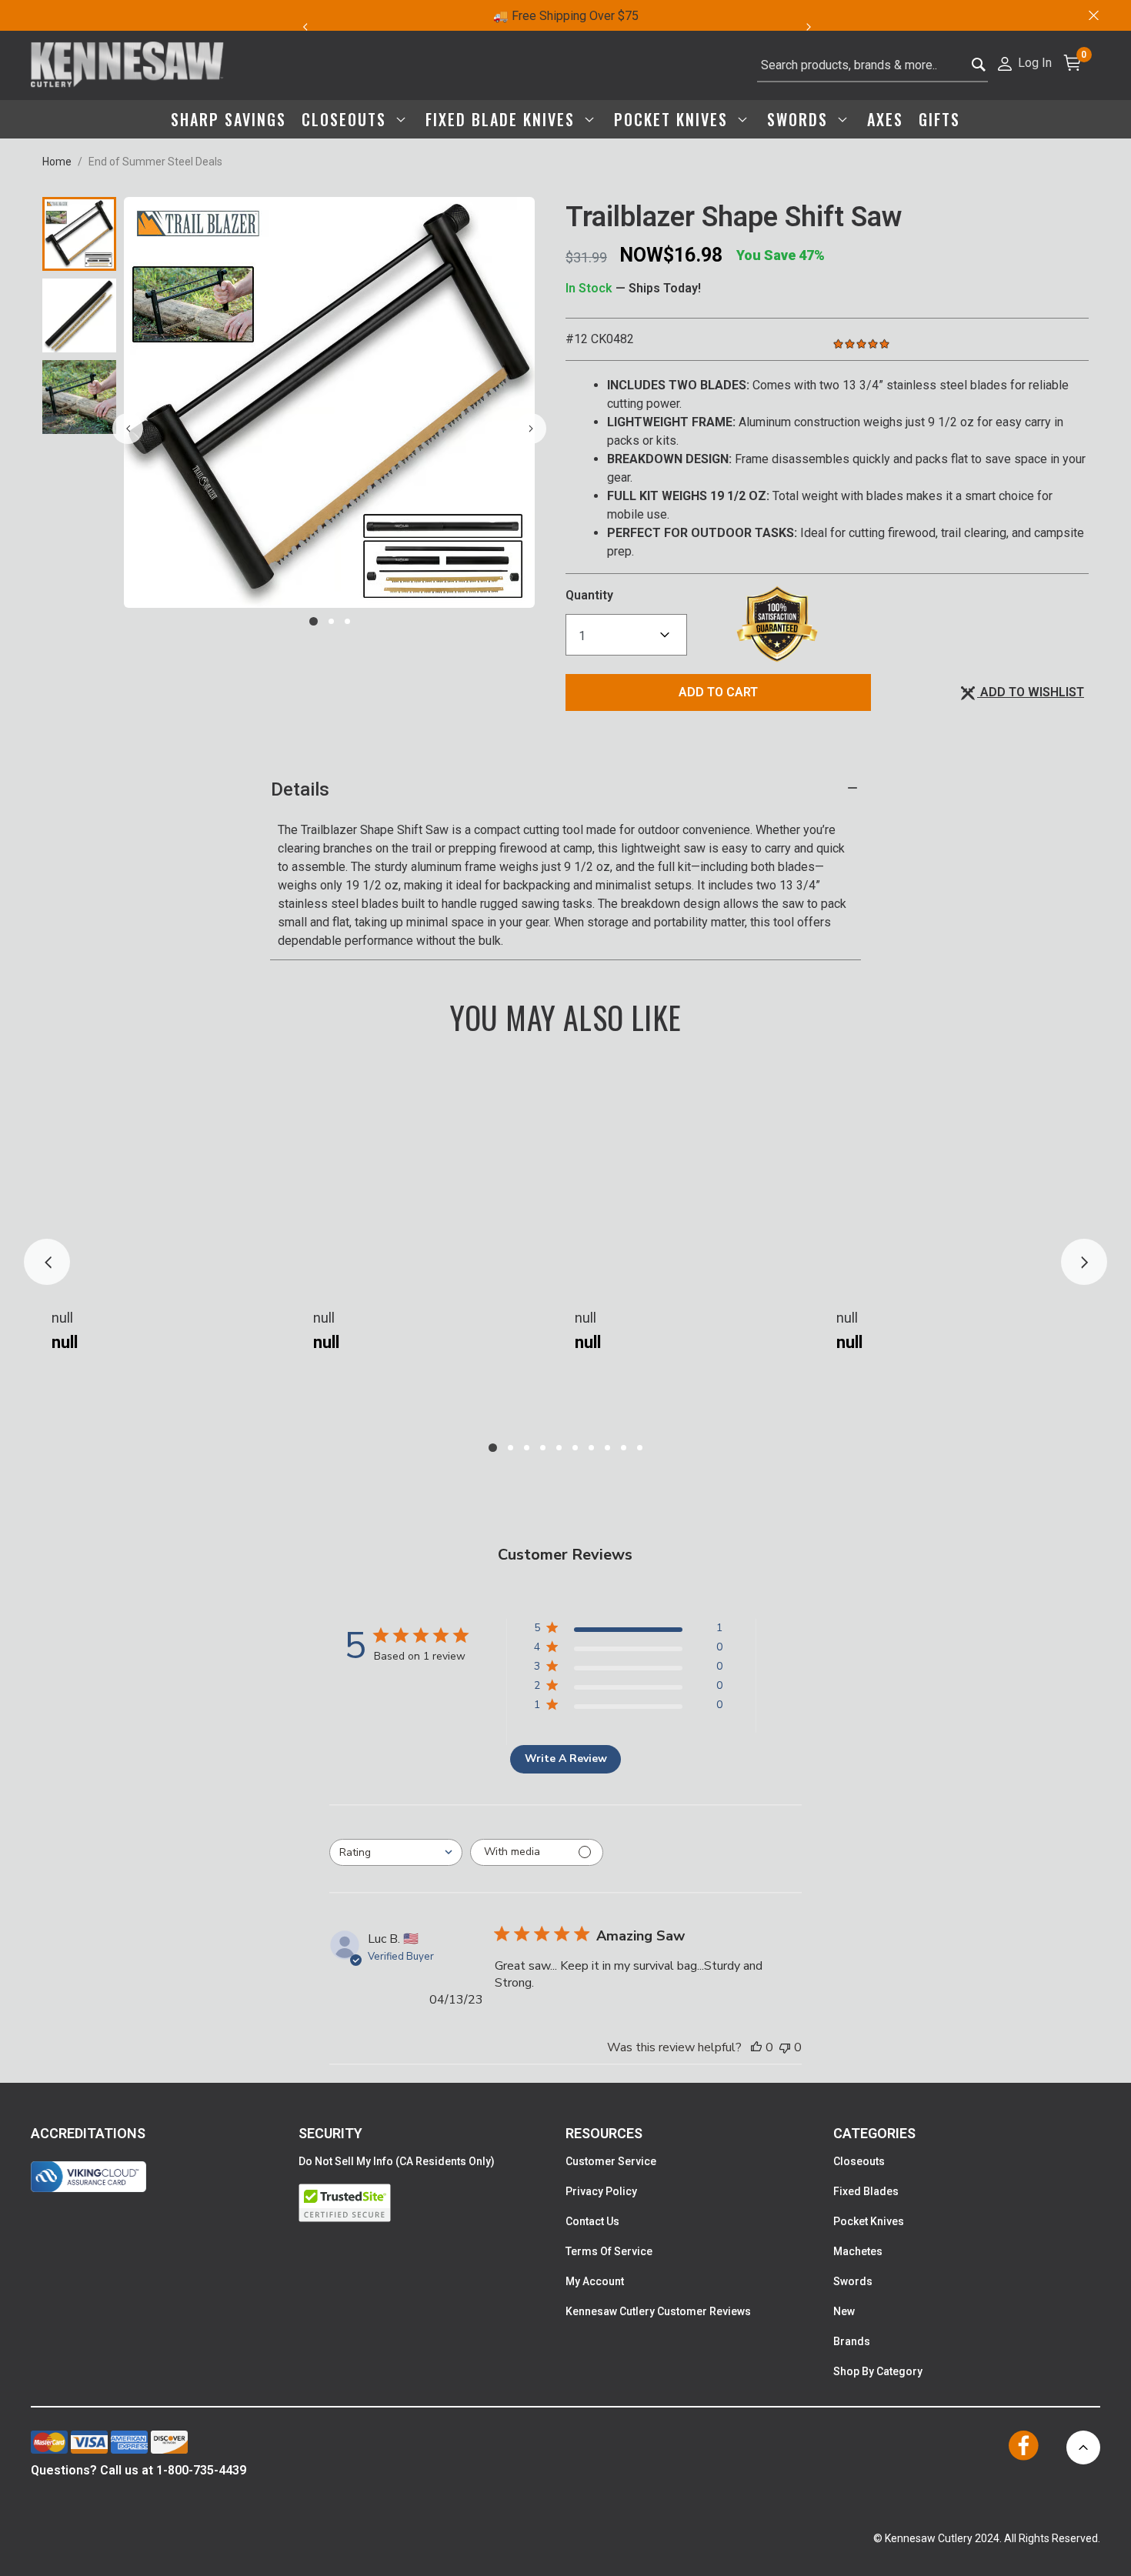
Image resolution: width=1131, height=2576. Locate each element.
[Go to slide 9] (624, 1448)
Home (57, 162)
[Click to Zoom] (329, 402)
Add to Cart (718, 692)
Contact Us (592, 2221)
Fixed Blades (866, 2191)
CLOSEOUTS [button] (347, 119)
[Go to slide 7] (591, 1448)
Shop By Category (878, 2371)
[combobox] (872, 65)
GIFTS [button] (939, 119)
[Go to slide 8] (607, 1448)
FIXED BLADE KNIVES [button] (503, 119)
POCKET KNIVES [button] (674, 119)
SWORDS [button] (800, 119)
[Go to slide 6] (575, 1448)
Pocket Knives (869, 2221)
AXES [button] (885, 119)
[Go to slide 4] (543, 1448)
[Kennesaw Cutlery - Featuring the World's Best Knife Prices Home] (127, 65)
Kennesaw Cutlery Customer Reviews (658, 2311)
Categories (874, 2133)
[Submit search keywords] (979, 66)
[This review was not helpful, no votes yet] (785, 2047)
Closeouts (859, 2161)
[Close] (1093, 15)
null (62, 1318)
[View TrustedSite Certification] (432, 2203)
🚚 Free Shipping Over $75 (566, 16)
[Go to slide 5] (559, 1448)
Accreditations (88, 2133)
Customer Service (611, 2161)
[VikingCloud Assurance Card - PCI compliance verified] (88, 2177)
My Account (595, 2281)
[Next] (817, 27)
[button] (1024, 62)
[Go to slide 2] (331, 621)
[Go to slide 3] (347, 621)
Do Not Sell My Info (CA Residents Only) (397, 2161)
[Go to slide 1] (314, 621)
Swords (853, 2281)
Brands (852, 2341)
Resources (604, 2133)
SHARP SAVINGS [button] (229, 119)
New (844, 2311)
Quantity (589, 595)
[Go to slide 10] (640, 1448)
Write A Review (566, 1758)
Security (330, 2133)
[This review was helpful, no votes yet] (756, 2047)
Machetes (858, 2251)
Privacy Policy (601, 2191)
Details (300, 789)
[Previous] (305, 27)
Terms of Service (609, 2251)
